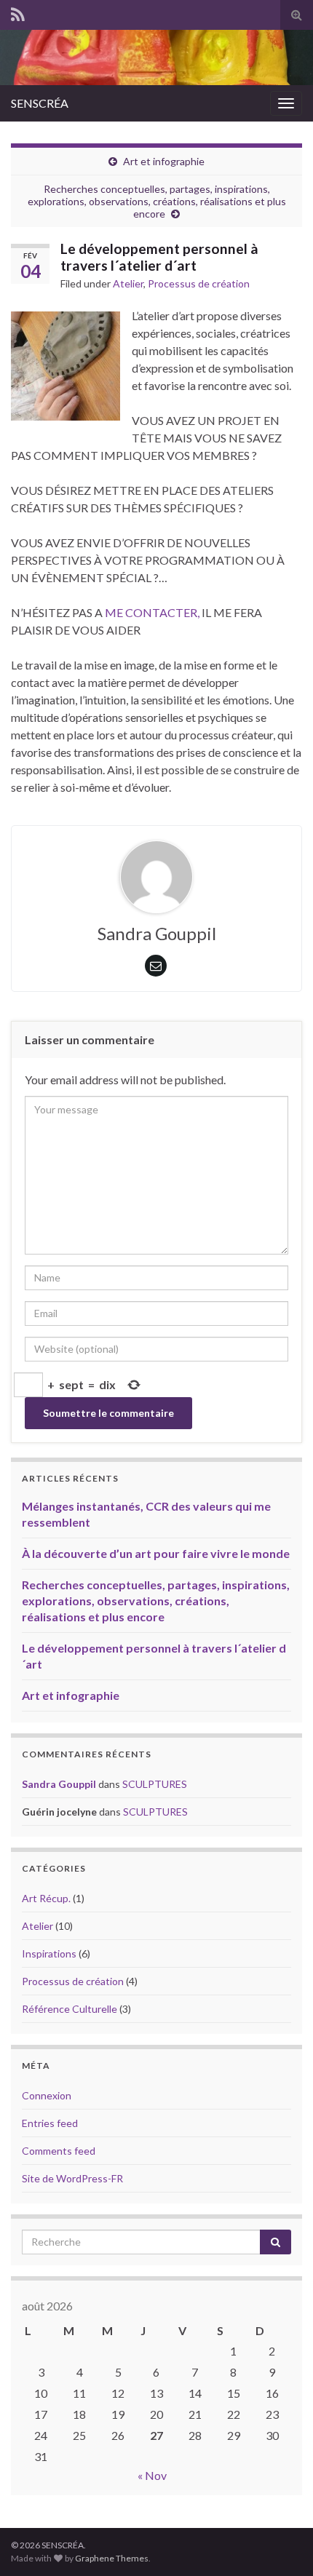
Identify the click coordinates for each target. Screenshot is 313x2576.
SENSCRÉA (40, 103)
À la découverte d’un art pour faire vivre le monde (156, 1553)
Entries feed (50, 2123)
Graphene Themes (112, 2558)
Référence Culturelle (70, 2009)
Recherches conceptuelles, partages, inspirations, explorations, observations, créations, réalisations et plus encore (157, 201)
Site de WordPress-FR (72, 2178)
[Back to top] (280, 2543)
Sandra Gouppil (59, 1784)
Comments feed (59, 2151)
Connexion (47, 2095)
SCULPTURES (155, 1784)
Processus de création (199, 283)
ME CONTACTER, (152, 612)
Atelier (128, 283)
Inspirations (49, 1953)
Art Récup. (46, 1898)
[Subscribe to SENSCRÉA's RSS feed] (18, 12)
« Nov (152, 2475)
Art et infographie (164, 161)
